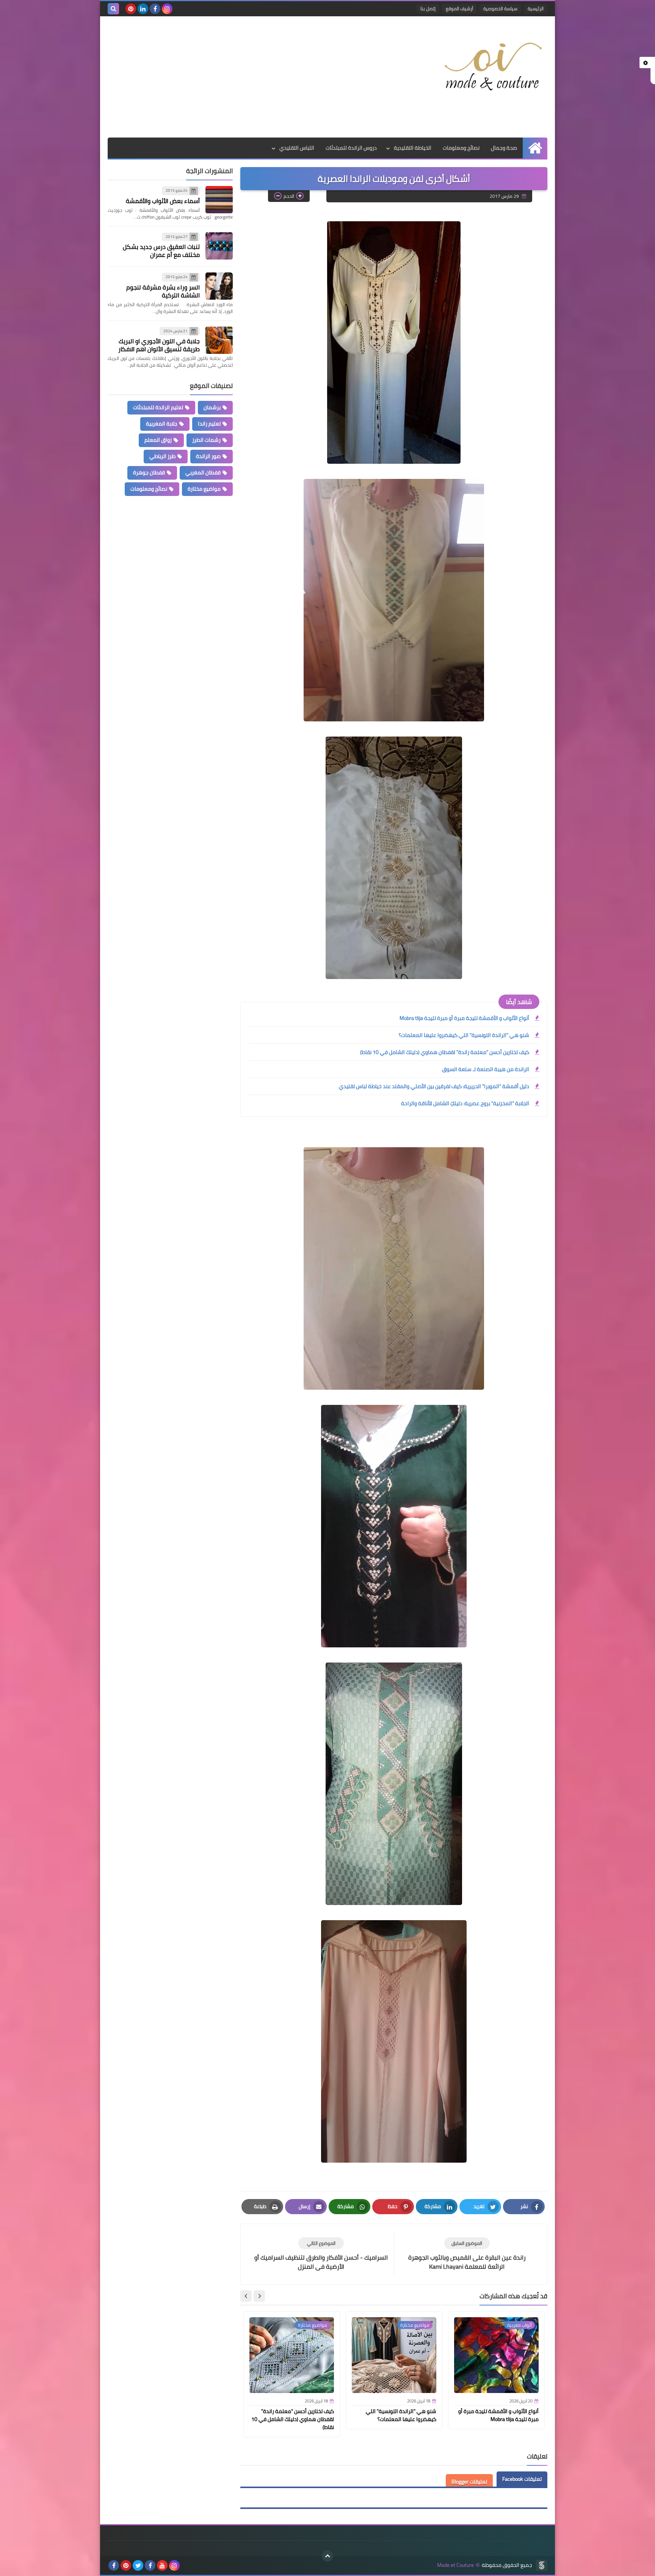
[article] (321, 2254)
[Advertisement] (246, 77)
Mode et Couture (455, 2565)
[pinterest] (131, 9)
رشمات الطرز (206, 440)
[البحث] (113, 9)
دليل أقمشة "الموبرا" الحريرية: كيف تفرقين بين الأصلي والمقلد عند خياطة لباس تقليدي (434, 1086)
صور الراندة (208, 456)
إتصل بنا (428, 9)
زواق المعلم (158, 440)
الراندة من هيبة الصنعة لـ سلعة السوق (486, 1069)
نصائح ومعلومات (461, 148)
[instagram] (167, 9)
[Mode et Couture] (492, 67)
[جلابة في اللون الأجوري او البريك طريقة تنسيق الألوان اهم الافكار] (219, 340)
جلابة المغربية (162, 424)
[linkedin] (143, 9)
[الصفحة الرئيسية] (535, 148)
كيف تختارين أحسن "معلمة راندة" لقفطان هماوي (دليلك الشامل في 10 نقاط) (445, 1052)
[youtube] (162, 2565)
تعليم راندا (209, 424)
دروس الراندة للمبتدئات (351, 148)
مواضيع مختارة (204, 489)
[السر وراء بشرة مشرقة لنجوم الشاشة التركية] (219, 286)
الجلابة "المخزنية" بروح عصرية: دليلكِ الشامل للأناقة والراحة (465, 1103)
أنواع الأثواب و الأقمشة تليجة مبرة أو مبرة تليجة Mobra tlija (464, 1018)
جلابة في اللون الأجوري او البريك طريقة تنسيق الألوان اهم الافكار (159, 345)
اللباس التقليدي (297, 148)
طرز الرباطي (162, 456)
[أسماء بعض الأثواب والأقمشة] (219, 200)
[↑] (327, 2556)
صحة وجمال (504, 148)
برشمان (212, 407)
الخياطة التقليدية (413, 148)
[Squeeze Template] (542, 2565)
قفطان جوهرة (149, 472)
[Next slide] (246, 2296)
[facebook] (155, 9)
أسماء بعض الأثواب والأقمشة (163, 201)
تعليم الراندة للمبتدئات (158, 407)
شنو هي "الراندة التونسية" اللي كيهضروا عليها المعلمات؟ (464, 1035)
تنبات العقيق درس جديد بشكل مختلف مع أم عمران (161, 251)
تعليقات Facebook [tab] (522, 2479)
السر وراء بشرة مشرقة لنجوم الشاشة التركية (163, 291)
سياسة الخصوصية (500, 9)
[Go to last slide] (259, 2296)
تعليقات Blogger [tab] (469, 2482)
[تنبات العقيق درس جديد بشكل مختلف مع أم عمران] (219, 246)
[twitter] (138, 2565)
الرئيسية (536, 9)
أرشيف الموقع (459, 9)
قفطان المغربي (203, 472)
